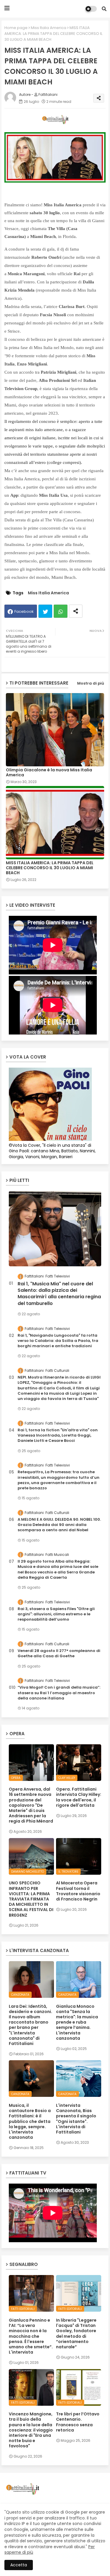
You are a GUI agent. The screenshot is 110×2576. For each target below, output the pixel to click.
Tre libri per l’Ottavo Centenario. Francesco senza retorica (78, 2422)
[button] (104, 9)
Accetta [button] (19, 2565)
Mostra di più (91, 683)
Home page (16, 28)
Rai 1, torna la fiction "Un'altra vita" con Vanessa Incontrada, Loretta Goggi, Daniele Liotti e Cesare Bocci (58, 1435)
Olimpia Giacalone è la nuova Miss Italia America (49, 773)
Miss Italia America (49, 28)
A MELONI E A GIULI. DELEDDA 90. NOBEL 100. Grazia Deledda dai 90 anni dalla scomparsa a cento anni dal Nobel (59, 1525)
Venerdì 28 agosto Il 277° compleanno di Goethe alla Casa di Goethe (59, 1653)
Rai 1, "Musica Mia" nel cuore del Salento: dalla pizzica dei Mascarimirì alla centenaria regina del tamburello (59, 1294)
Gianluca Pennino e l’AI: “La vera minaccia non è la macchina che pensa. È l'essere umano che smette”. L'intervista (31, 2336)
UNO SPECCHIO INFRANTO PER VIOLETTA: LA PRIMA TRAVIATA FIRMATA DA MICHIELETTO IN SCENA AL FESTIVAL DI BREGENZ (31, 1899)
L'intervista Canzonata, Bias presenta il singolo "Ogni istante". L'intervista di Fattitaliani (76, 2119)
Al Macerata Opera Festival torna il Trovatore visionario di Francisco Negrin (78, 1891)
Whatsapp (61, 611)
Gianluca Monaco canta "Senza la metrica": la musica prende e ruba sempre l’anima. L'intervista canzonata (77, 2022)
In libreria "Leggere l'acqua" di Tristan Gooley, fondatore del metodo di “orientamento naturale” (76, 2333)
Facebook (24, 611)
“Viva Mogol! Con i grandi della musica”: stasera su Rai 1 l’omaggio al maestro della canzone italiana (59, 1693)
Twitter (45, 611)
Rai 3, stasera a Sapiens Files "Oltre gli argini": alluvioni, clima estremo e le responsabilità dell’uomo (56, 1614)
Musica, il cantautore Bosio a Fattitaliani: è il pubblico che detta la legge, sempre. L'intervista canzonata (30, 2121)
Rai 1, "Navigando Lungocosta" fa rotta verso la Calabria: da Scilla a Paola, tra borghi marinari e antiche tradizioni (58, 1341)
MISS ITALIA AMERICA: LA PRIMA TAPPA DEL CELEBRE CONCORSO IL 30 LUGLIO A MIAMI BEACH (50, 868)
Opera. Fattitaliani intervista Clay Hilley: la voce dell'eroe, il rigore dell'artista (79, 1797)
